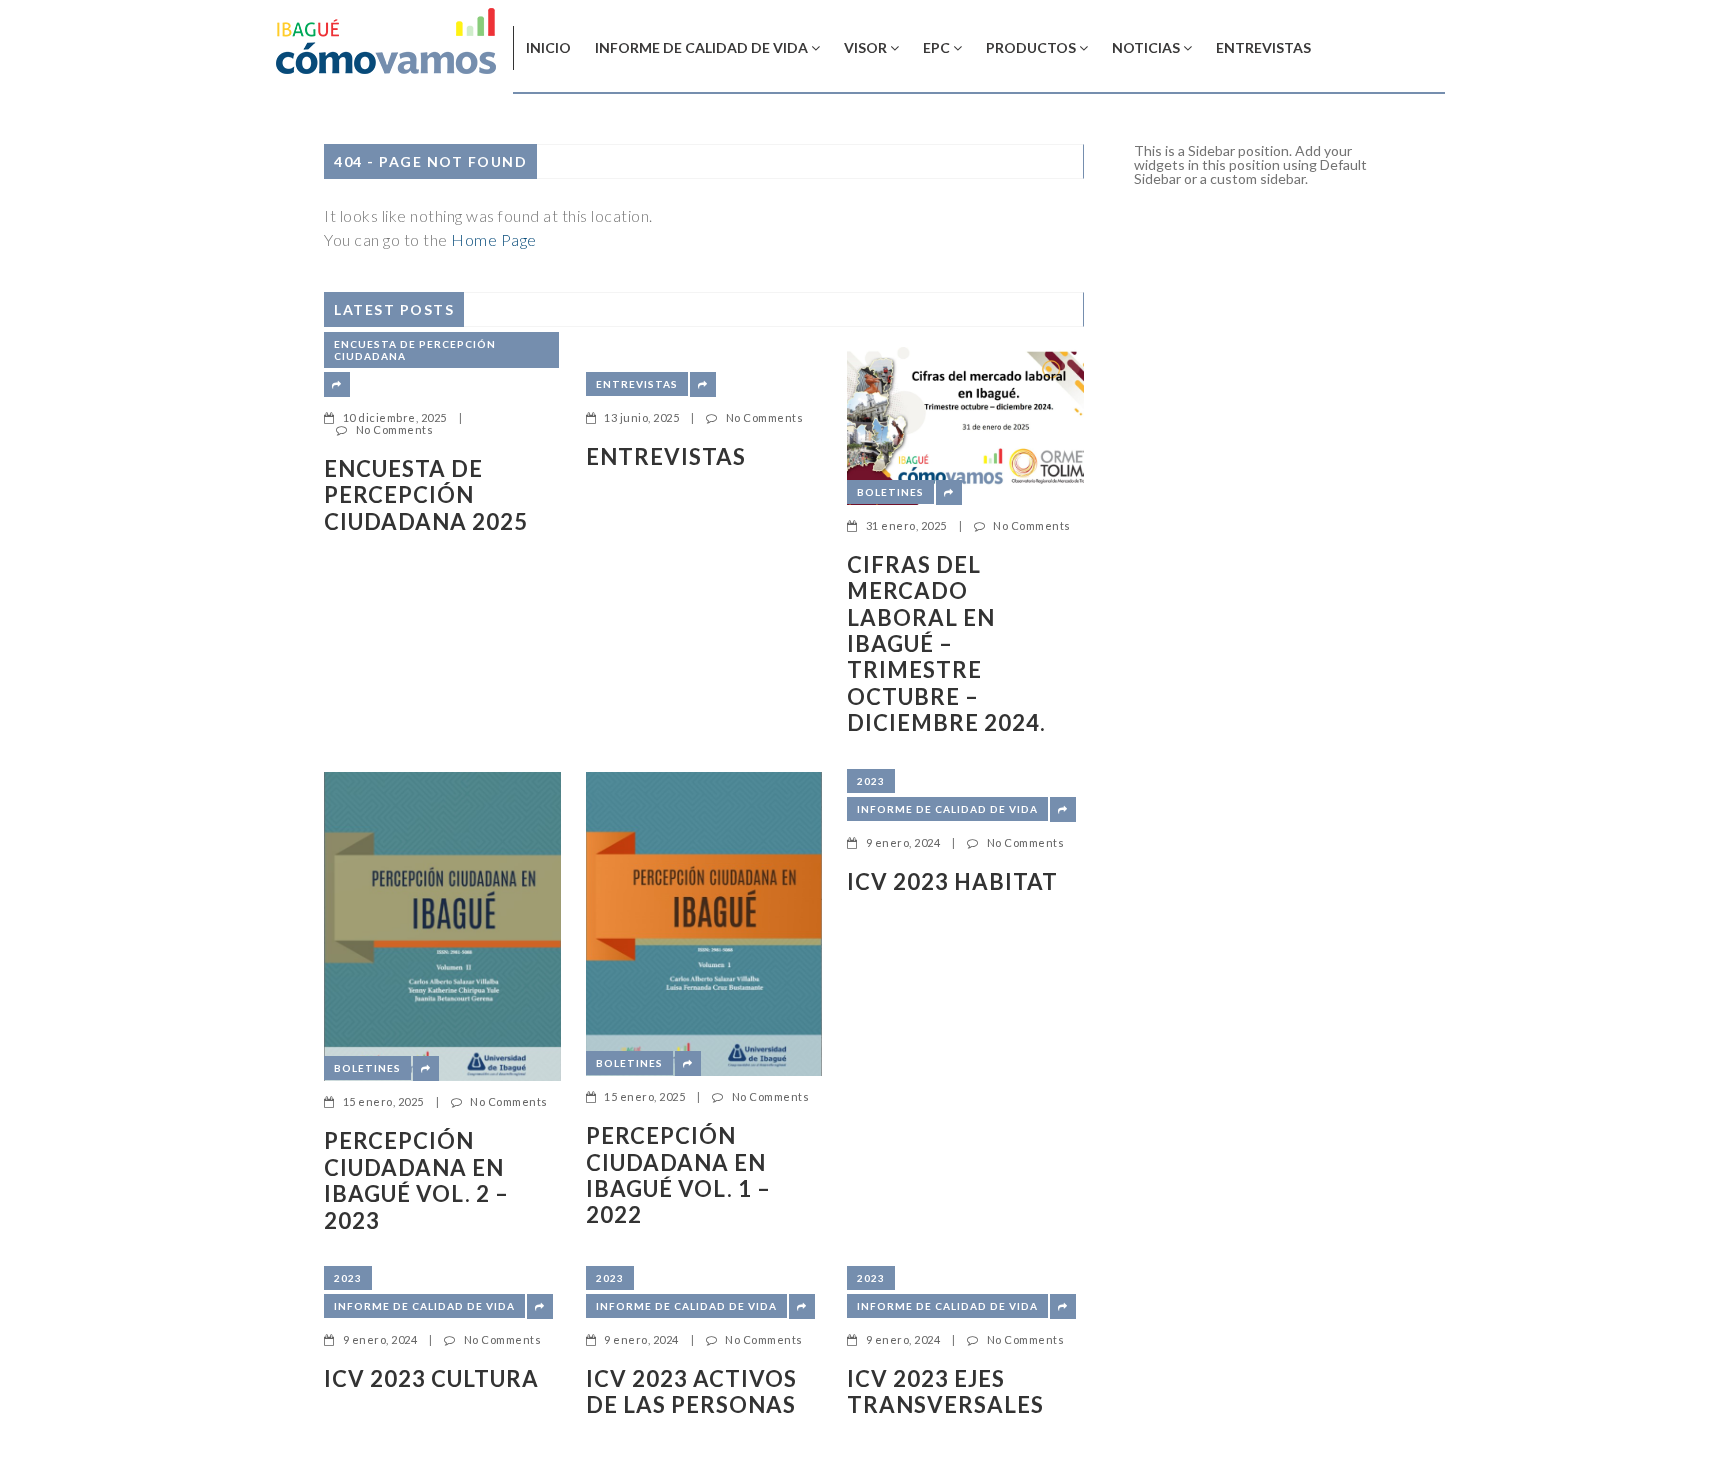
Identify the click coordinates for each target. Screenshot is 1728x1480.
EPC (936, 47)
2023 (871, 781)
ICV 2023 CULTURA (431, 1379)
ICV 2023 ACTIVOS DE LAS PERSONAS (691, 1392)
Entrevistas (1263, 47)
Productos (1031, 47)
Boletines (890, 492)
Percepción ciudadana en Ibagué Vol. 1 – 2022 (678, 1175)
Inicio (548, 47)
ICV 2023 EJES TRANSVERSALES (945, 1392)
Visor (865, 47)
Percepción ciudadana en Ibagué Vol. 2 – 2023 (416, 1180)
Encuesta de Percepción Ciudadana (415, 350)
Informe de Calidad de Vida (701, 47)
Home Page (494, 239)
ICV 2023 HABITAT (952, 882)
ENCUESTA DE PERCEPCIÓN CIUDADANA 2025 (426, 495)
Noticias (1146, 47)
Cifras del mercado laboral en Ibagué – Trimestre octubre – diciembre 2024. (946, 644)
